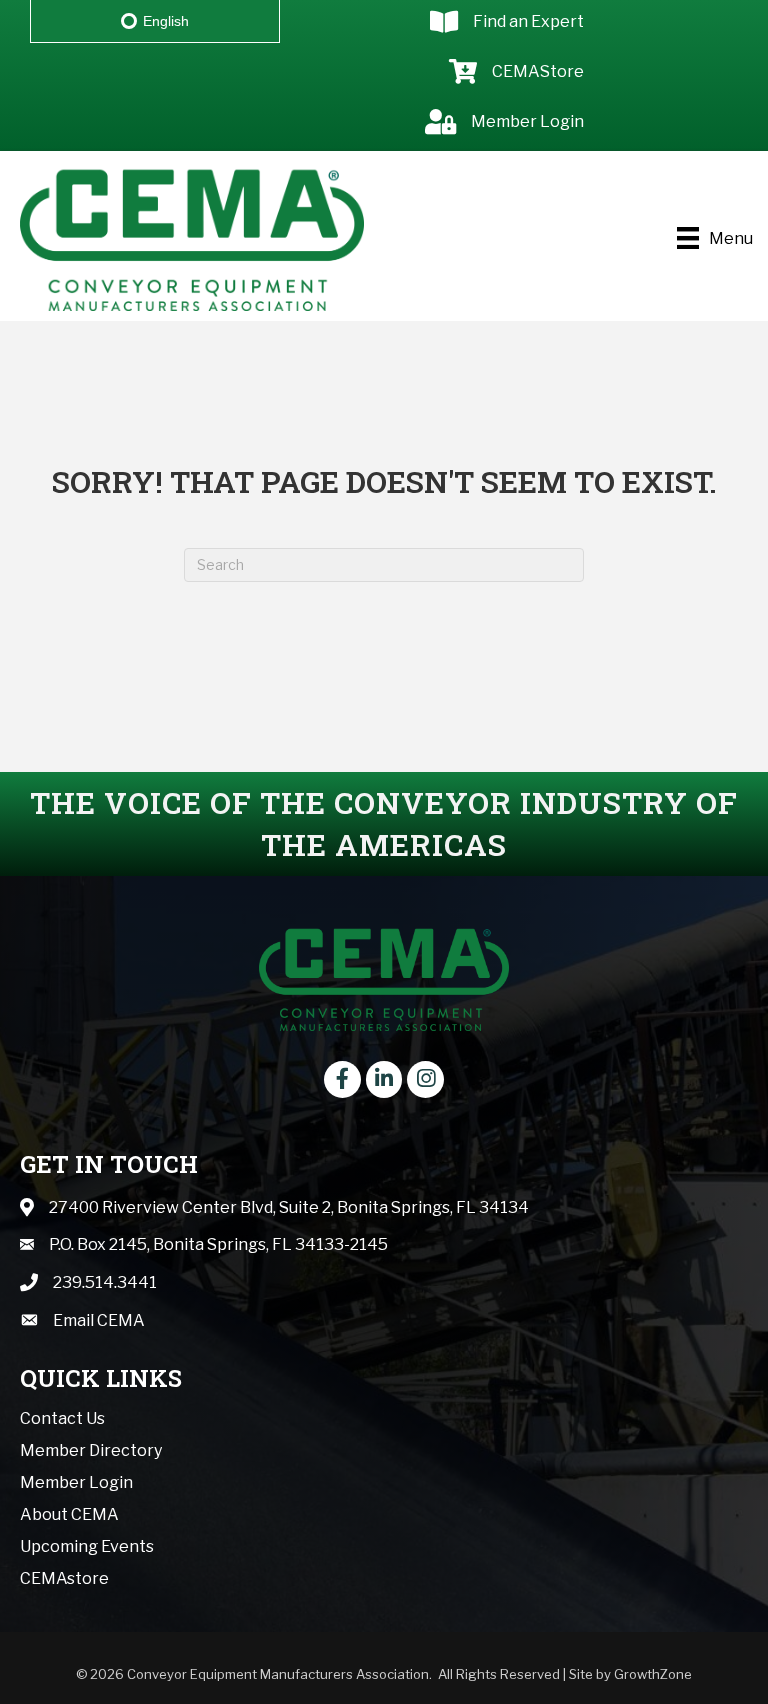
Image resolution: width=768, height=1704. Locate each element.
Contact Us (62, 1418)
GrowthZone (653, 1674)
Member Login (76, 1482)
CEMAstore (64, 1578)
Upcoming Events (87, 1546)
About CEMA (69, 1514)
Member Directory (91, 1450)
